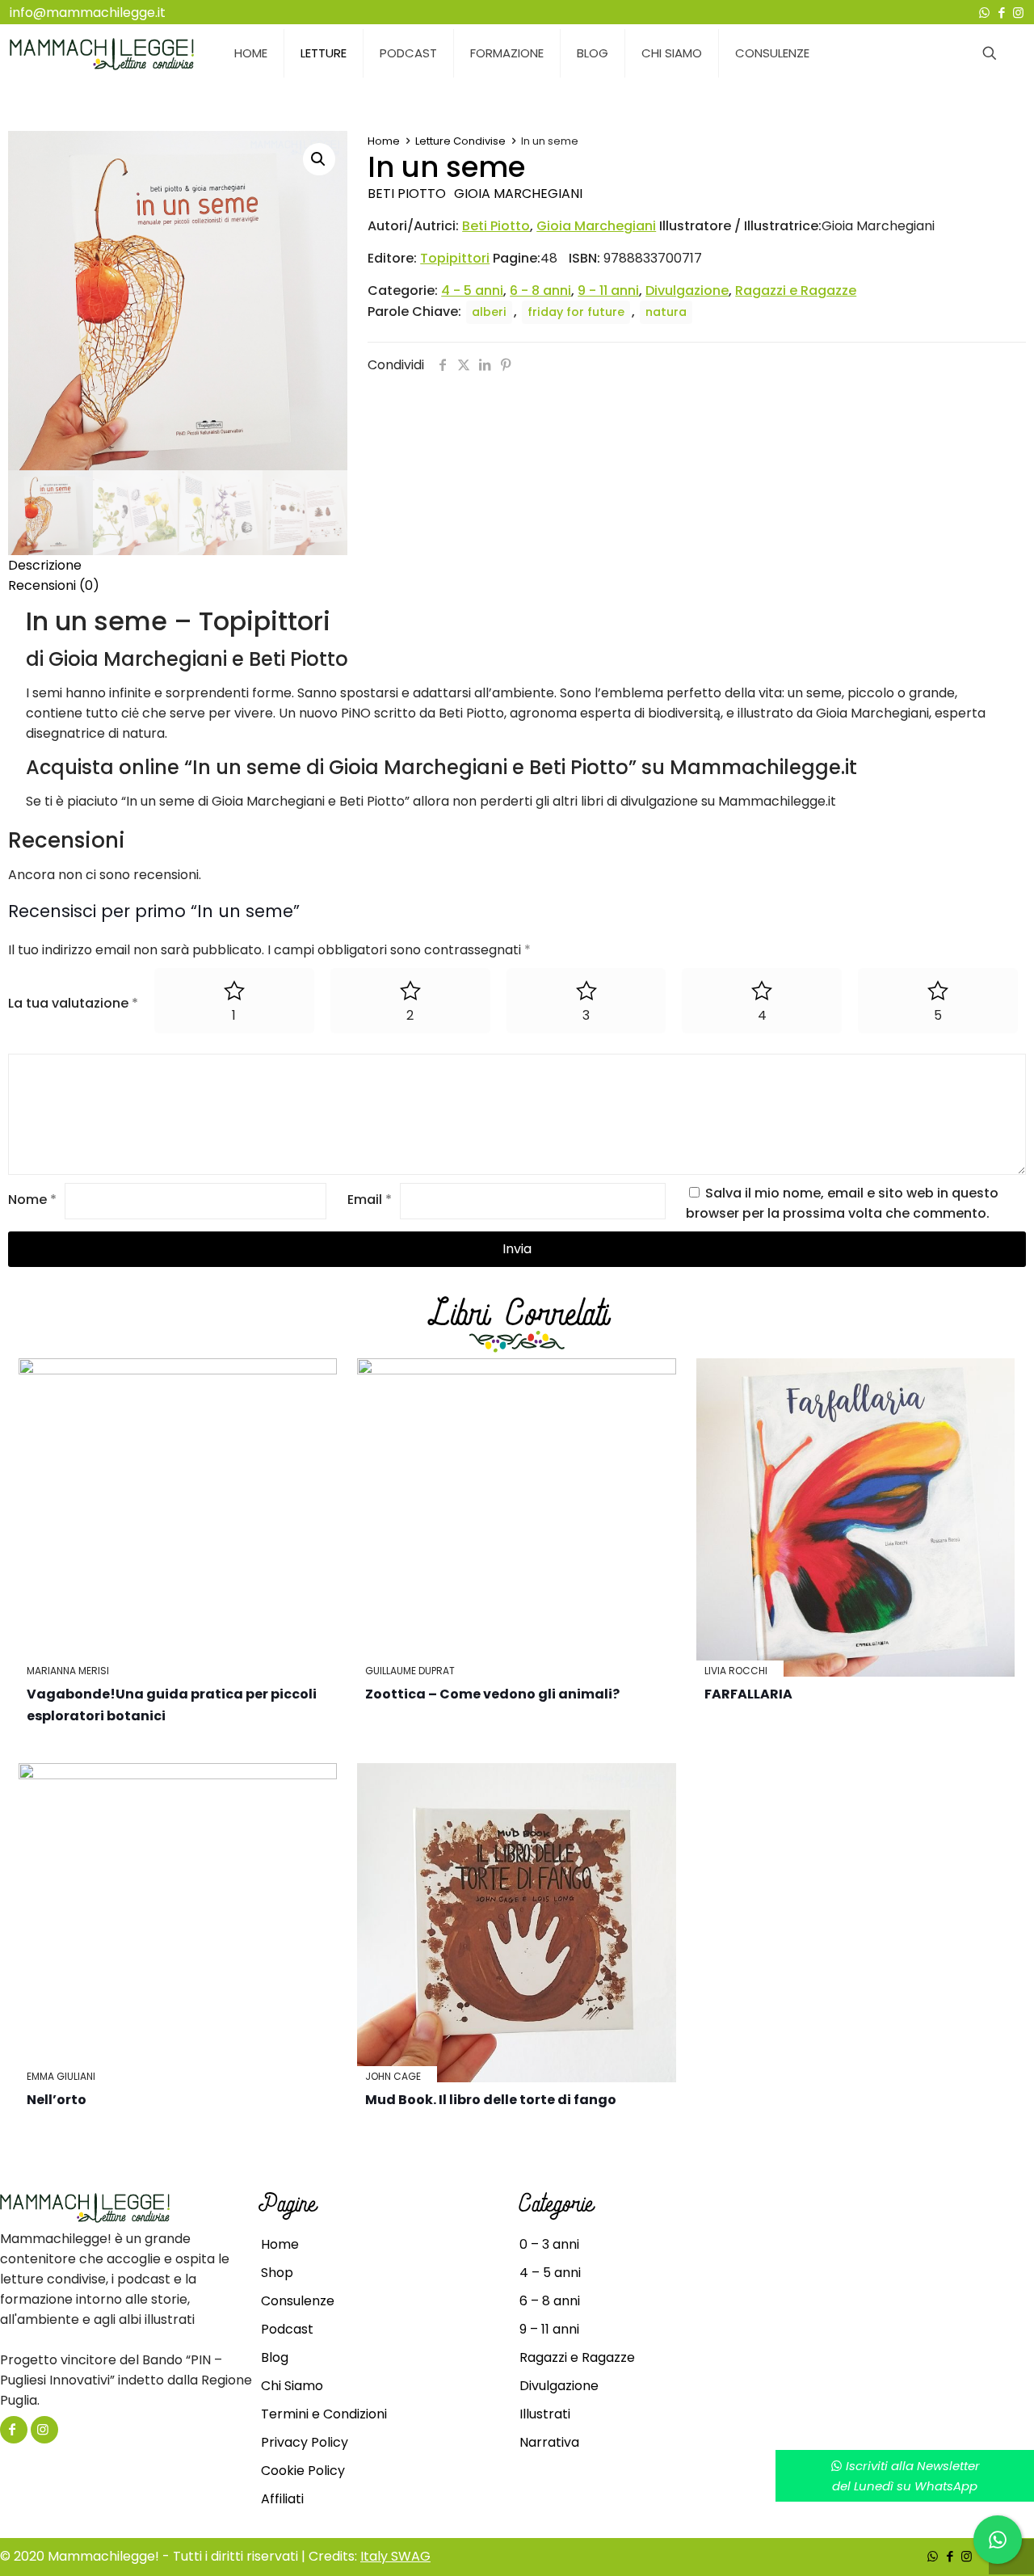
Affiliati (282, 2499)
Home (384, 141)
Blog (275, 2357)
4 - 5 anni (472, 290)
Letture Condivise (460, 141)
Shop (277, 2273)
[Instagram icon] (1018, 13)
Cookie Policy (303, 2471)
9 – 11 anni (549, 2329)
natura (666, 312)
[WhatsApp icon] (984, 13)
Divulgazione (687, 290)
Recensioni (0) (54, 585)
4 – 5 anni (550, 2273)
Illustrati (545, 2414)
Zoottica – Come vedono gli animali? (492, 1694)
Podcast (287, 2329)
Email (370, 1200)
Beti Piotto (407, 194)
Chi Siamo (292, 2386)
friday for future (576, 312)
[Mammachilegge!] (102, 53)
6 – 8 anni (550, 2301)
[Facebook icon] (1001, 13)
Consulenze (298, 2301)
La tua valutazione (73, 1003)
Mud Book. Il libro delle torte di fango (491, 2100)
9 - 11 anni (608, 290)
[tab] (517, 565)
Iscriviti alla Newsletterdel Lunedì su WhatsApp (906, 2476)
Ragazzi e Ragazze (796, 290)
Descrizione (45, 565)
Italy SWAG (395, 2556)
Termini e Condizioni (324, 2414)
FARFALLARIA (748, 1694)
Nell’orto (57, 2100)
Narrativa (549, 2442)
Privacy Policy (305, 2442)
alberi (489, 312)
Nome (32, 1200)
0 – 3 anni (549, 2244)
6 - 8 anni (540, 290)
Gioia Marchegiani (518, 194)
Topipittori (455, 258)
